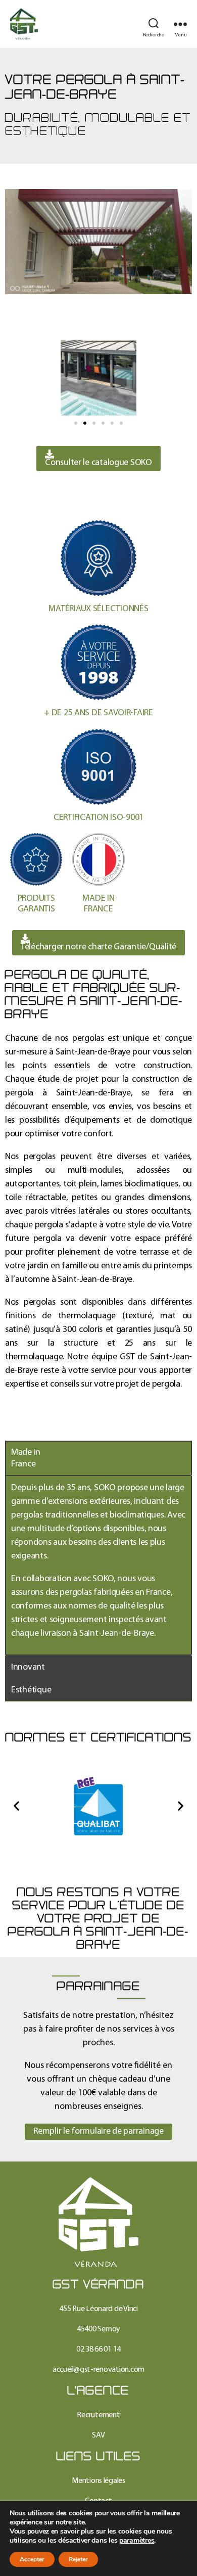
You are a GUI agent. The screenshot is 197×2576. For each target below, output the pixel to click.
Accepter (32, 2559)
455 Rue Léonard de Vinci (98, 2309)
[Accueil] (98, 2222)
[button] (76, 423)
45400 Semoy (98, 2329)
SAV (98, 2435)
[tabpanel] (98, 1565)
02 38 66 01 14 (98, 2350)
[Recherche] (154, 24)
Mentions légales (98, 2481)
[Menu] (180, 24)
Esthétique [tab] (31, 1690)
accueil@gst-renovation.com (98, 2370)
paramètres (137, 2541)
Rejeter (78, 2559)
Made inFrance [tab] (26, 1458)
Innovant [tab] (28, 1667)
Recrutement (98, 2415)
